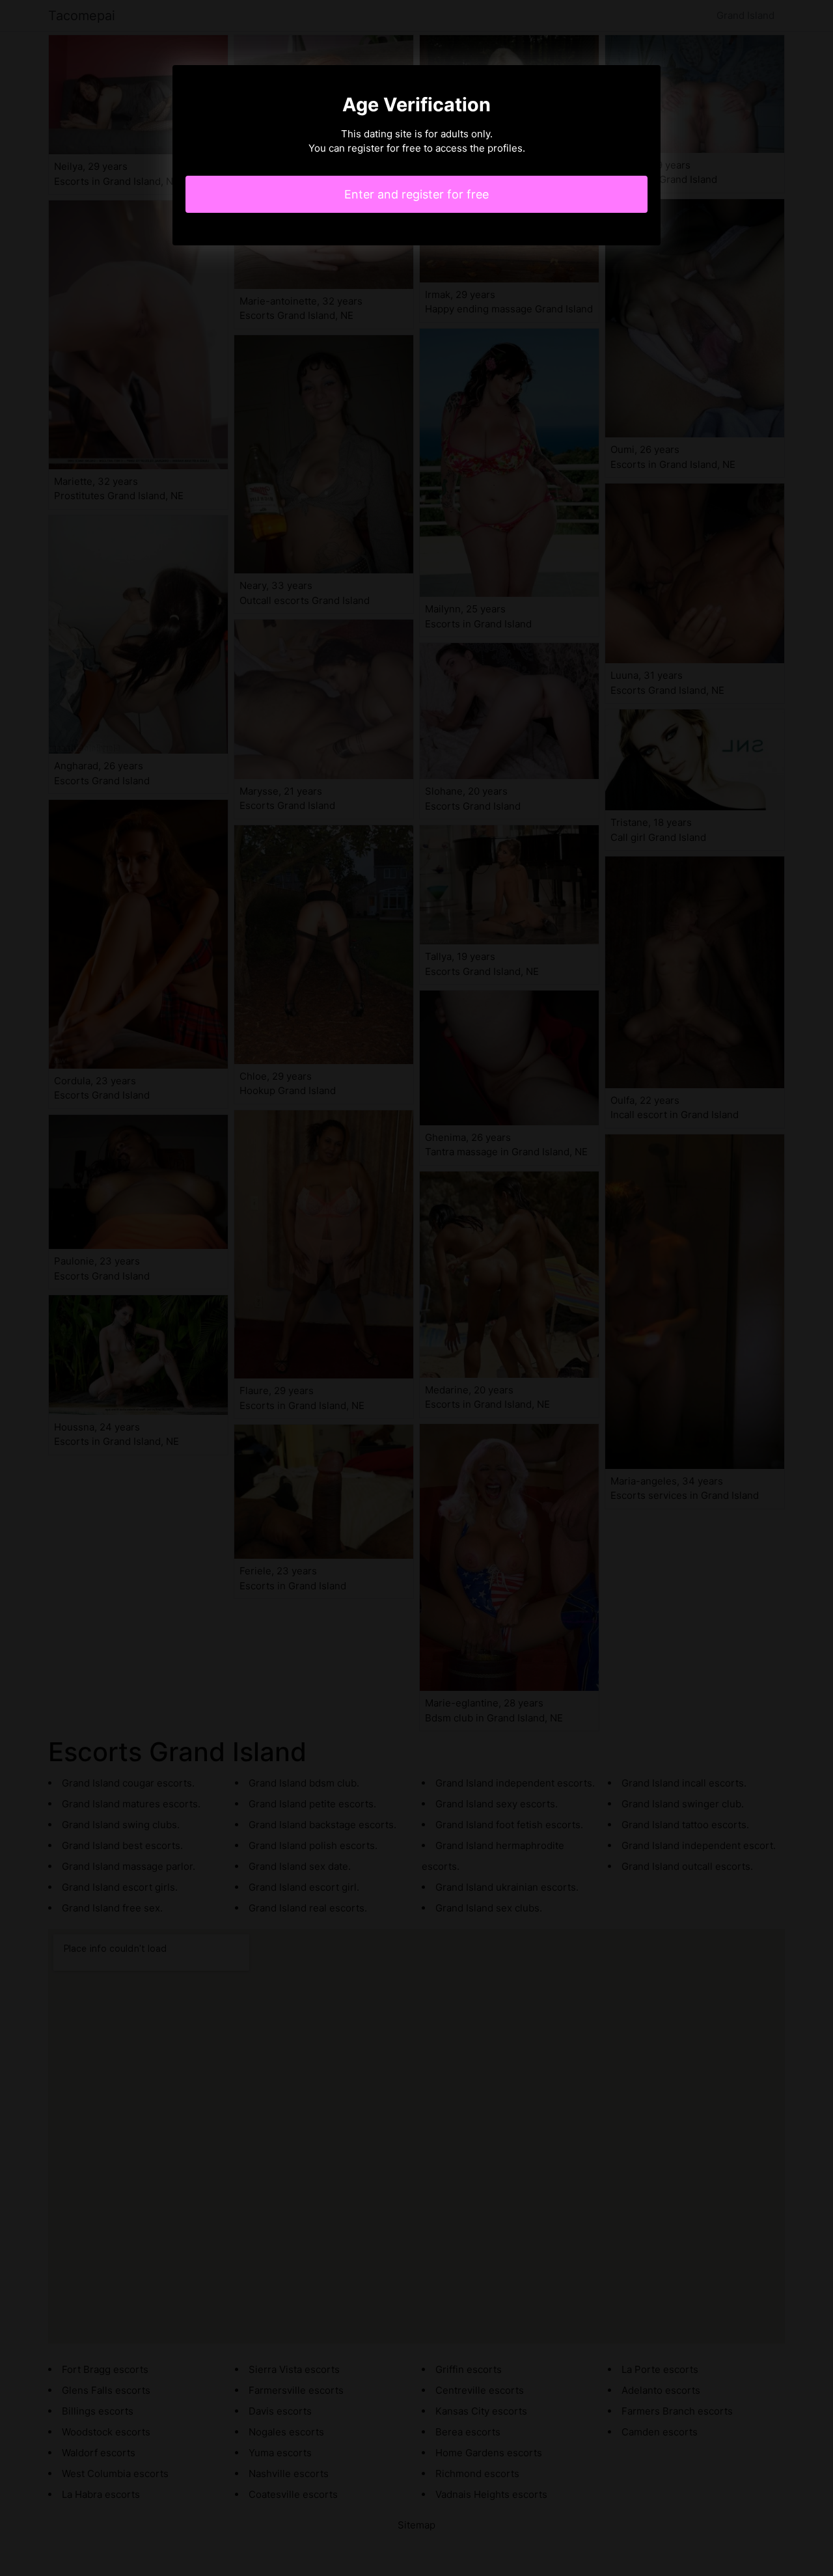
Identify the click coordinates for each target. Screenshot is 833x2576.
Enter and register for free (416, 194)
